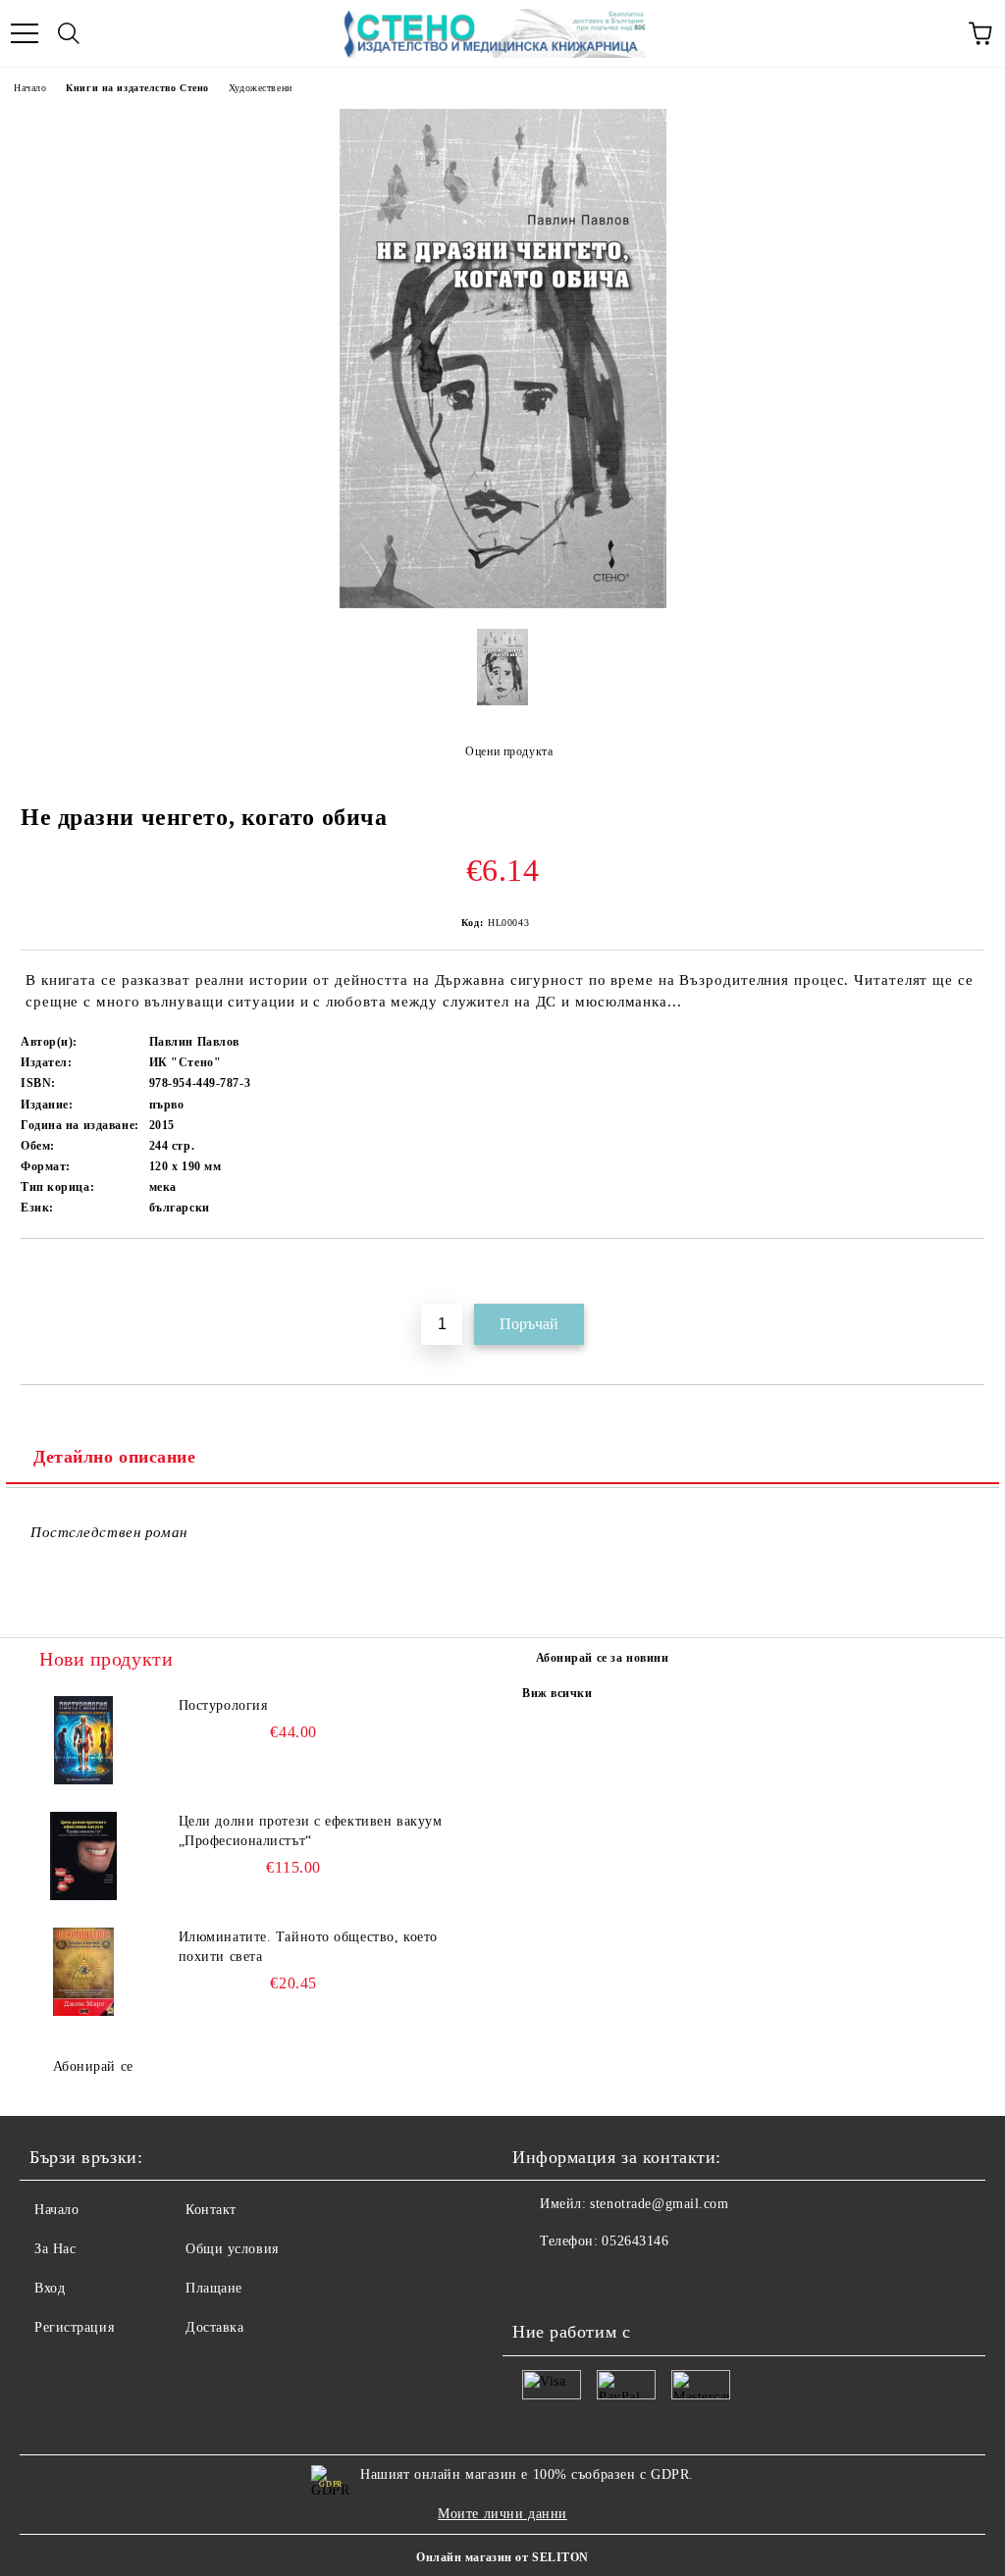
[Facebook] (538, 2281)
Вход (50, 2288)
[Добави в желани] (970, 1272)
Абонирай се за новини (603, 1658)
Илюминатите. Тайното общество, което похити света (308, 1947)
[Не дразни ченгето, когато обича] (503, 604)
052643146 (635, 2241)
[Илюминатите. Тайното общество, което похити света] (83, 1972)
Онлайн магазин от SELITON (502, 2557)
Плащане (214, 2288)
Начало (30, 88)
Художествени (261, 88)
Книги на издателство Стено (137, 88)
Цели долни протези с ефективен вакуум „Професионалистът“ (311, 1831)
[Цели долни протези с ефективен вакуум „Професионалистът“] (83, 1856)
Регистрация (74, 2327)
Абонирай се (93, 2066)
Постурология (223, 1705)
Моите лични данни (502, 2514)
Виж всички (557, 1693)
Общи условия (232, 2249)
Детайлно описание (115, 1457)
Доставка (214, 2327)
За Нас (55, 2249)
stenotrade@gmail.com (659, 2204)
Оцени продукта (509, 751)
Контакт (211, 2210)
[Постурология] (83, 1740)
